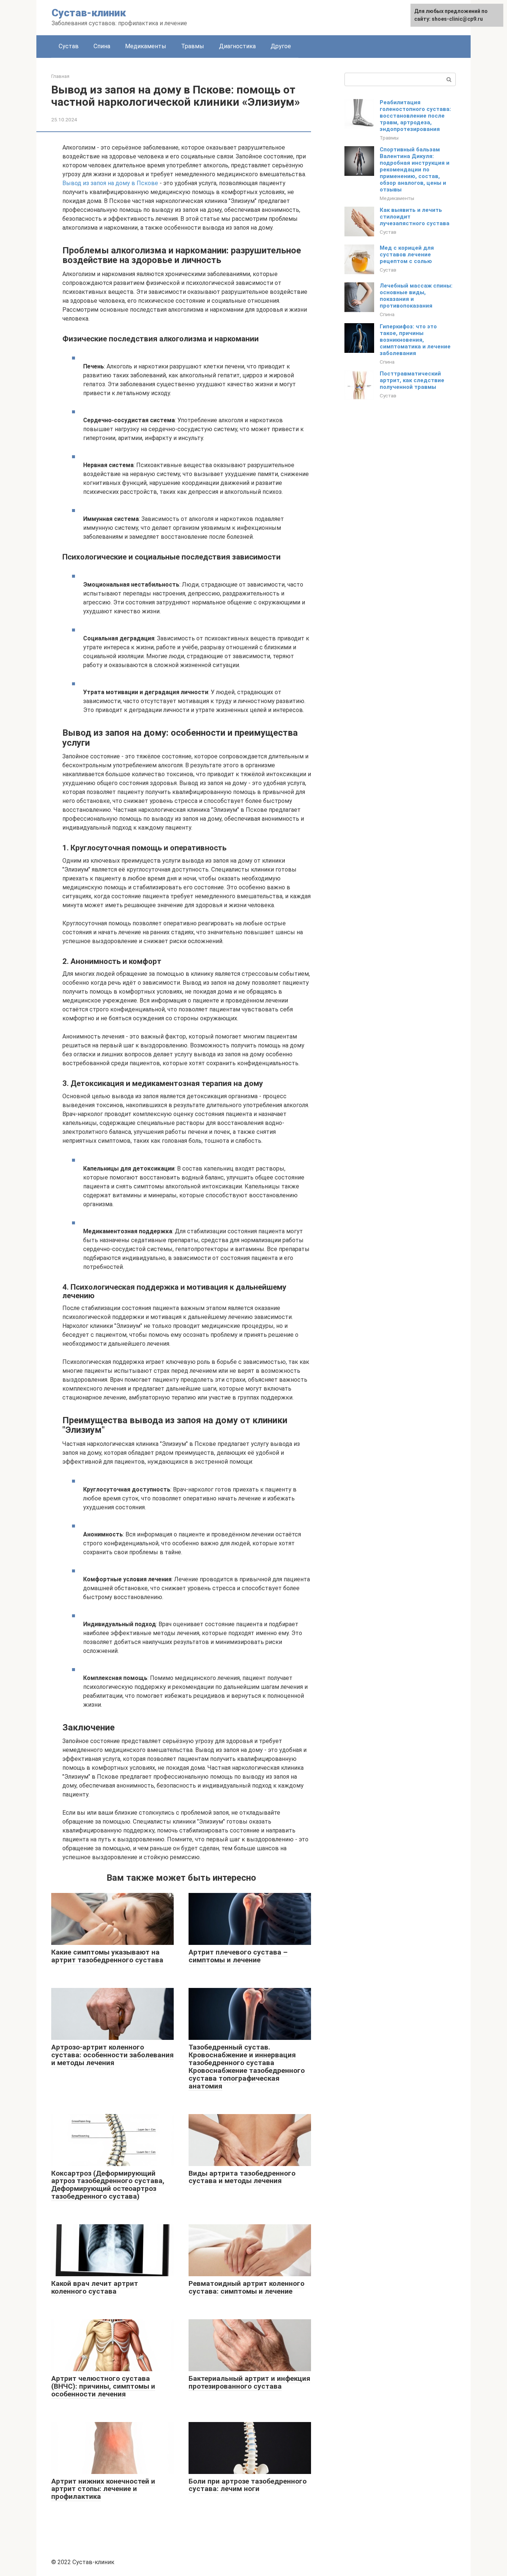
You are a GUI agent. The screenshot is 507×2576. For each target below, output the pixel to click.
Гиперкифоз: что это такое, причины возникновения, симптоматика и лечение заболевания (415, 340)
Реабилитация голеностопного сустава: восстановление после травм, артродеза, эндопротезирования (415, 116)
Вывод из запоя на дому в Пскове (110, 183)
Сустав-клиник (89, 13)
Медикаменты (146, 46)
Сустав (69, 46)
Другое (281, 46)
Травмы (193, 46)
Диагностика (237, 46)
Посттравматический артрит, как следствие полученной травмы (412, 380)
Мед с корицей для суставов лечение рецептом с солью (407, 255)
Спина (102, 46)
